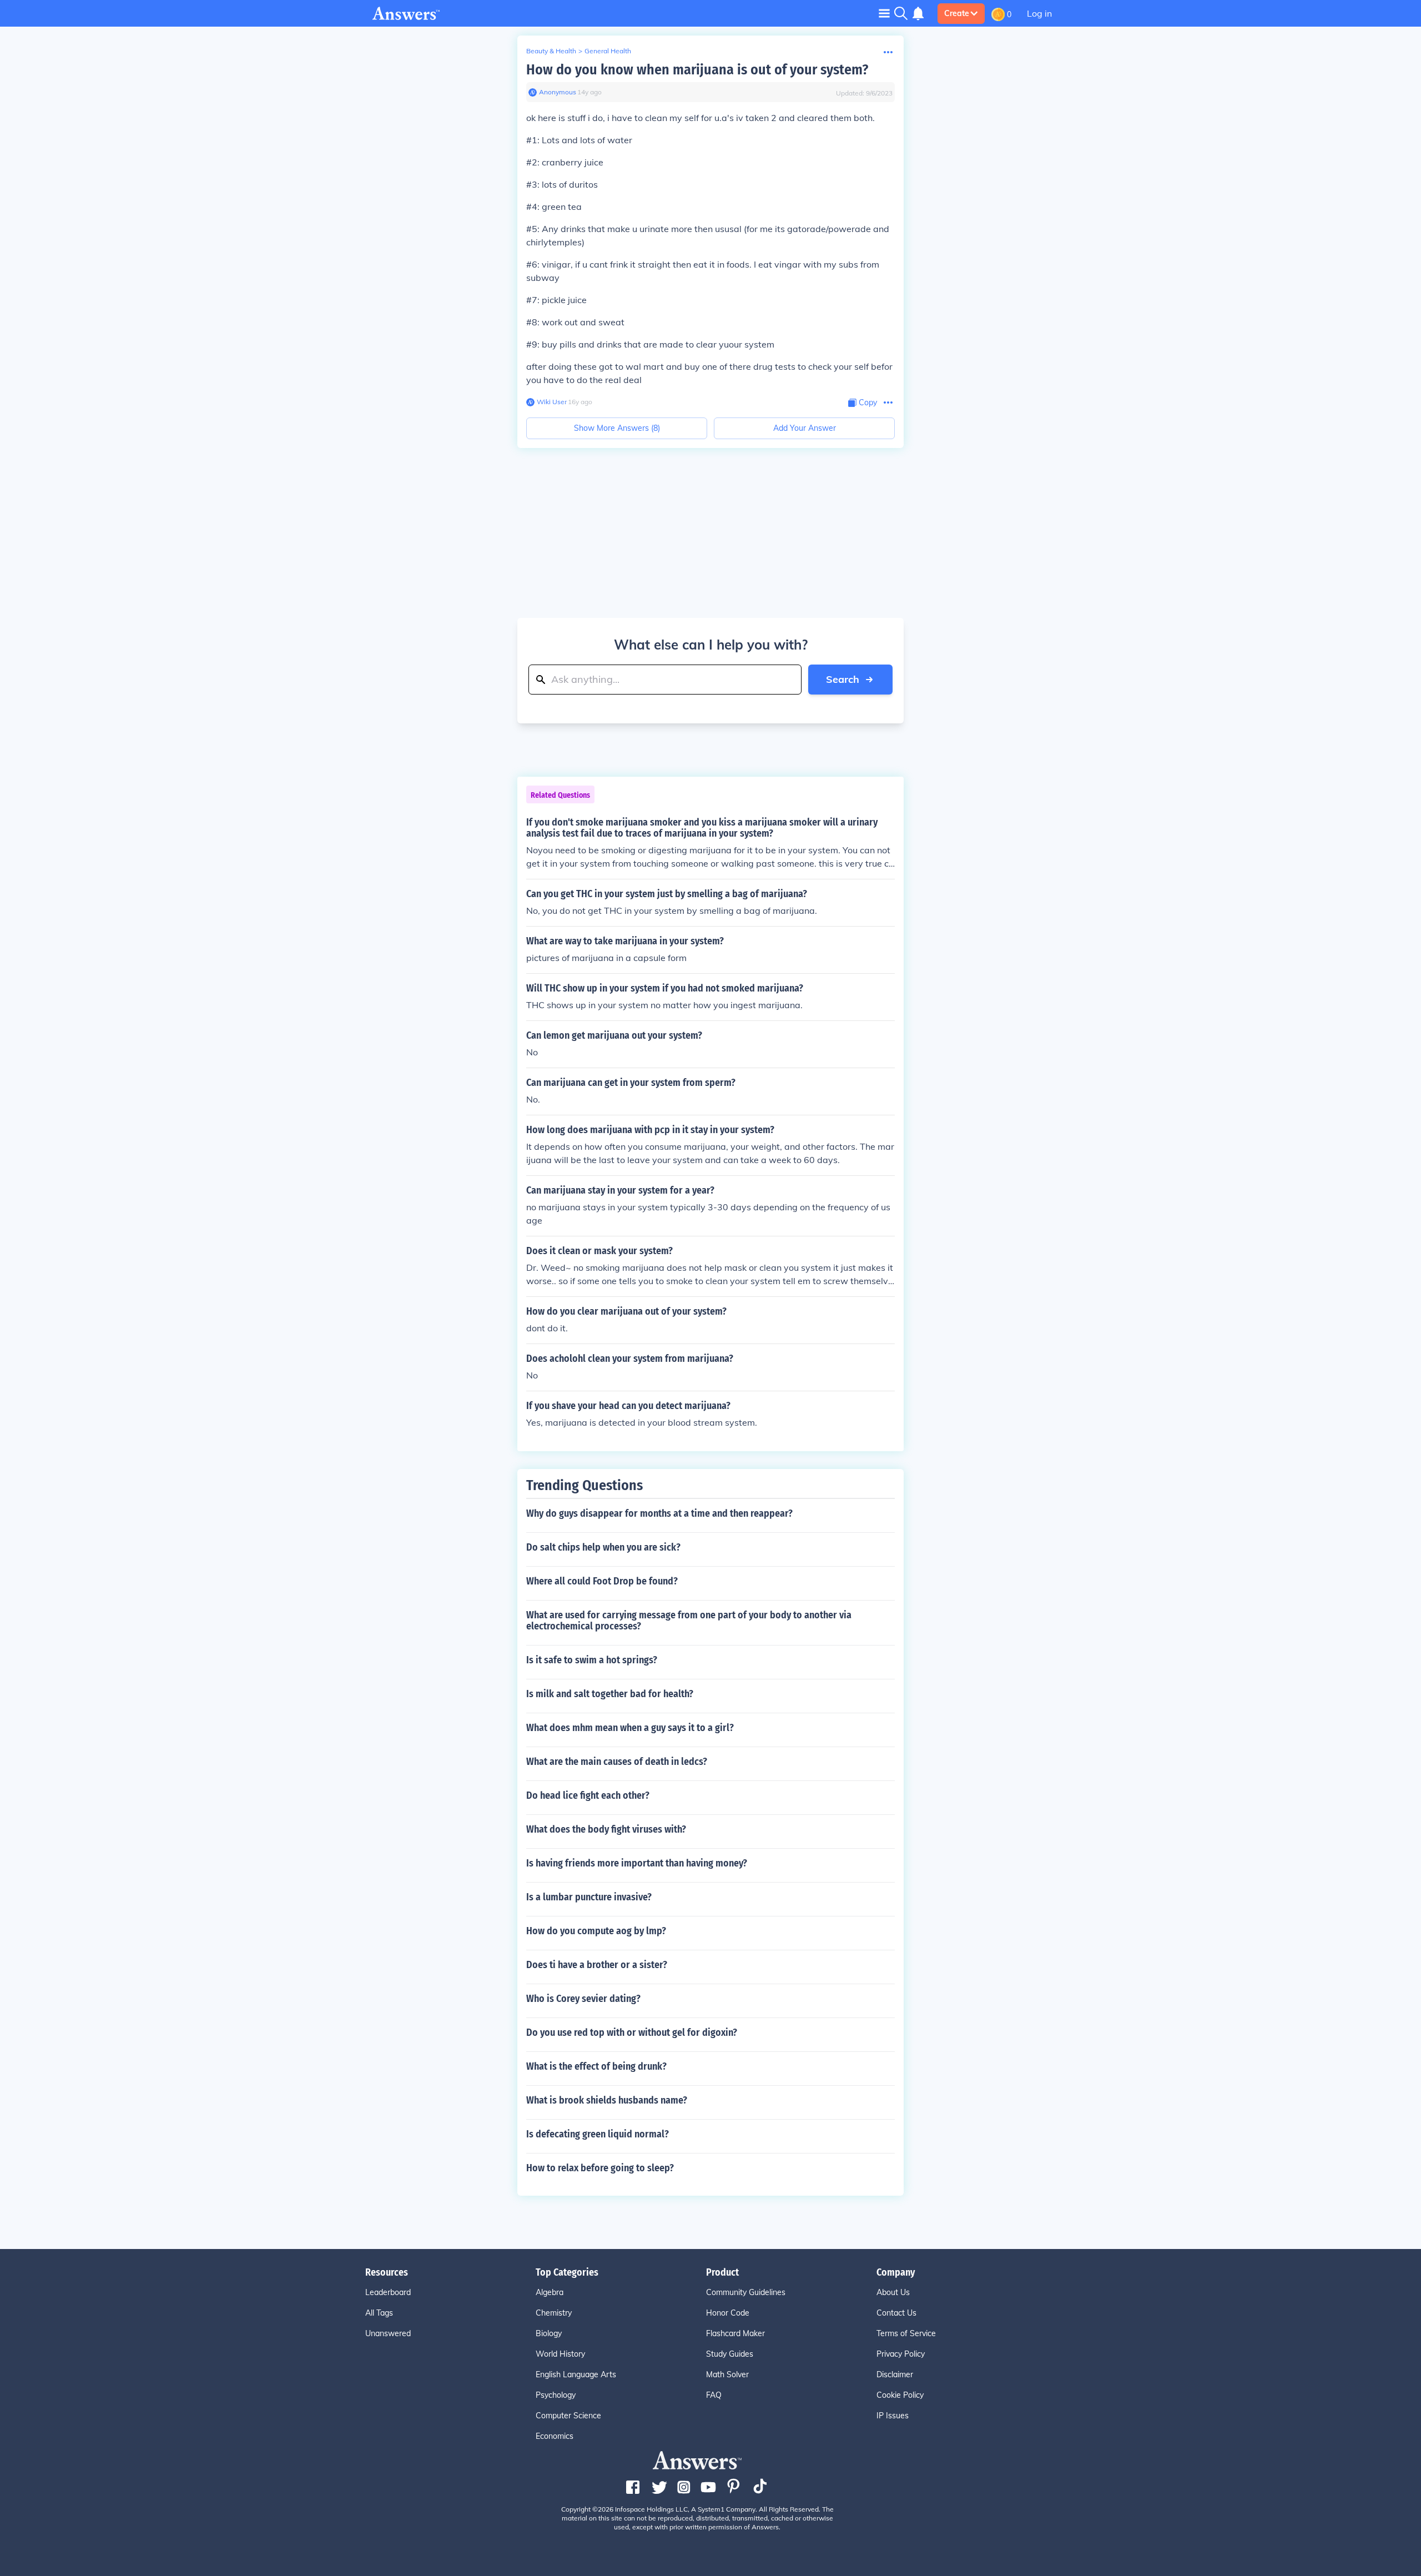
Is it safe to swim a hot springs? (592, 1660)
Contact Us (896, 2313)
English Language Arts (576, 2374)
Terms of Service (906, 2333)
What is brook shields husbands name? (607, 2100)
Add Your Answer (805, 428)
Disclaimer (895, 2374)
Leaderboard (388, 2292)
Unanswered (388, 2333)
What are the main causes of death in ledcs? (617, 1762)
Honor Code (728, 2313)
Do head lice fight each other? (588, 1795)
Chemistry (554, 2313)
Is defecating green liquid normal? (598, 2134)
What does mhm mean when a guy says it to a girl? (630, 1728)
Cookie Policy (900, 2395)
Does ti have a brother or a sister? (597, 1965)
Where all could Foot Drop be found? (602, 1581)
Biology (549, 2333)
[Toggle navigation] (884, 13)
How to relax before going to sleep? (600, 2168)
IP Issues (893, 2416)
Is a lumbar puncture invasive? (589, 1897)
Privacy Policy (901, 2354)
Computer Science (568, 2416)
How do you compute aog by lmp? (596, 1931)
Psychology (556, 2395)
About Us (893, 2292)
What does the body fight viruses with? (606, 1829)
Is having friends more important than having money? (637, 1863)
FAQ (714, 2395)
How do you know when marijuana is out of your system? (697, 70)
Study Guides (730, 2354)
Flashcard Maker (735, 2333)
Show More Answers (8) (617, 428)
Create (957, 13)
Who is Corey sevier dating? (583, 1999)
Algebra (550, 2292)
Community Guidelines (746, 2292)
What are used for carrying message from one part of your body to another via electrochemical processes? (689, 1621)
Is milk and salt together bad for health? (610, 1694)
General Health (608, 51)
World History (560, 2354)
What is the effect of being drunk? (596, 2066)
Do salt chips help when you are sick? (603, 1547)
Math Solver (727, 2374)
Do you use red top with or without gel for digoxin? (632, 2032)
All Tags (379, 2313)
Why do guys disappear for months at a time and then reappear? (659, 1513)
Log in (1039, 13)
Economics (555, 2436)
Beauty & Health (551, 51)
